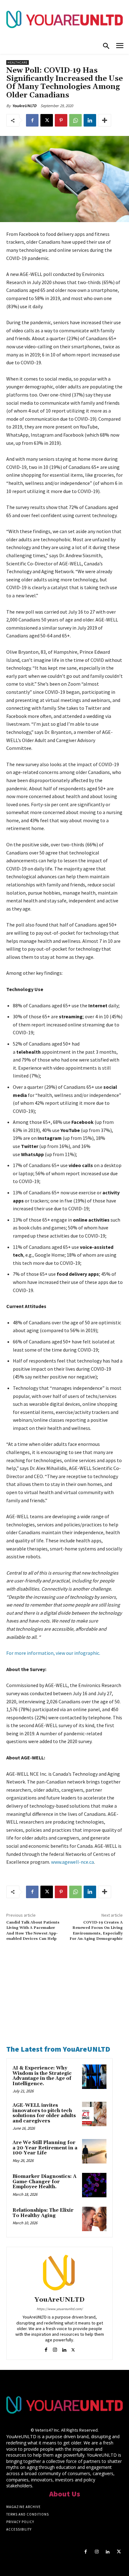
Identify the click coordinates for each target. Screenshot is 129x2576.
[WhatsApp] (75, 120)
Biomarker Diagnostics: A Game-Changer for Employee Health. (44, 2182)
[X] (47, 120)
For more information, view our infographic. (53, 1653)
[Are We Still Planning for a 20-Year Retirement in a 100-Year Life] (94, 2151)
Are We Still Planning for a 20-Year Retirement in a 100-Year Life (45, 2148)
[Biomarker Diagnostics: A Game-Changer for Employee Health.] (94, 2185)
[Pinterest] (61, 120)
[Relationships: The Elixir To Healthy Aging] (94, 2219)
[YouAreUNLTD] (59, 2272)
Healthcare (18, 62)
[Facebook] (32, 120)
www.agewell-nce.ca (72, 1862)
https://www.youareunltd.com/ (60, 2309)
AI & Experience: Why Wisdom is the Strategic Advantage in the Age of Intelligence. (42, 2076)
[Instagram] (55, 2348)
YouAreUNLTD (24, 106)
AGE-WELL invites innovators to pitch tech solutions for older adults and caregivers (44, 2113)
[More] (105, 120)
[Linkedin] (90, 120)
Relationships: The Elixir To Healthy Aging (43, 2213)
